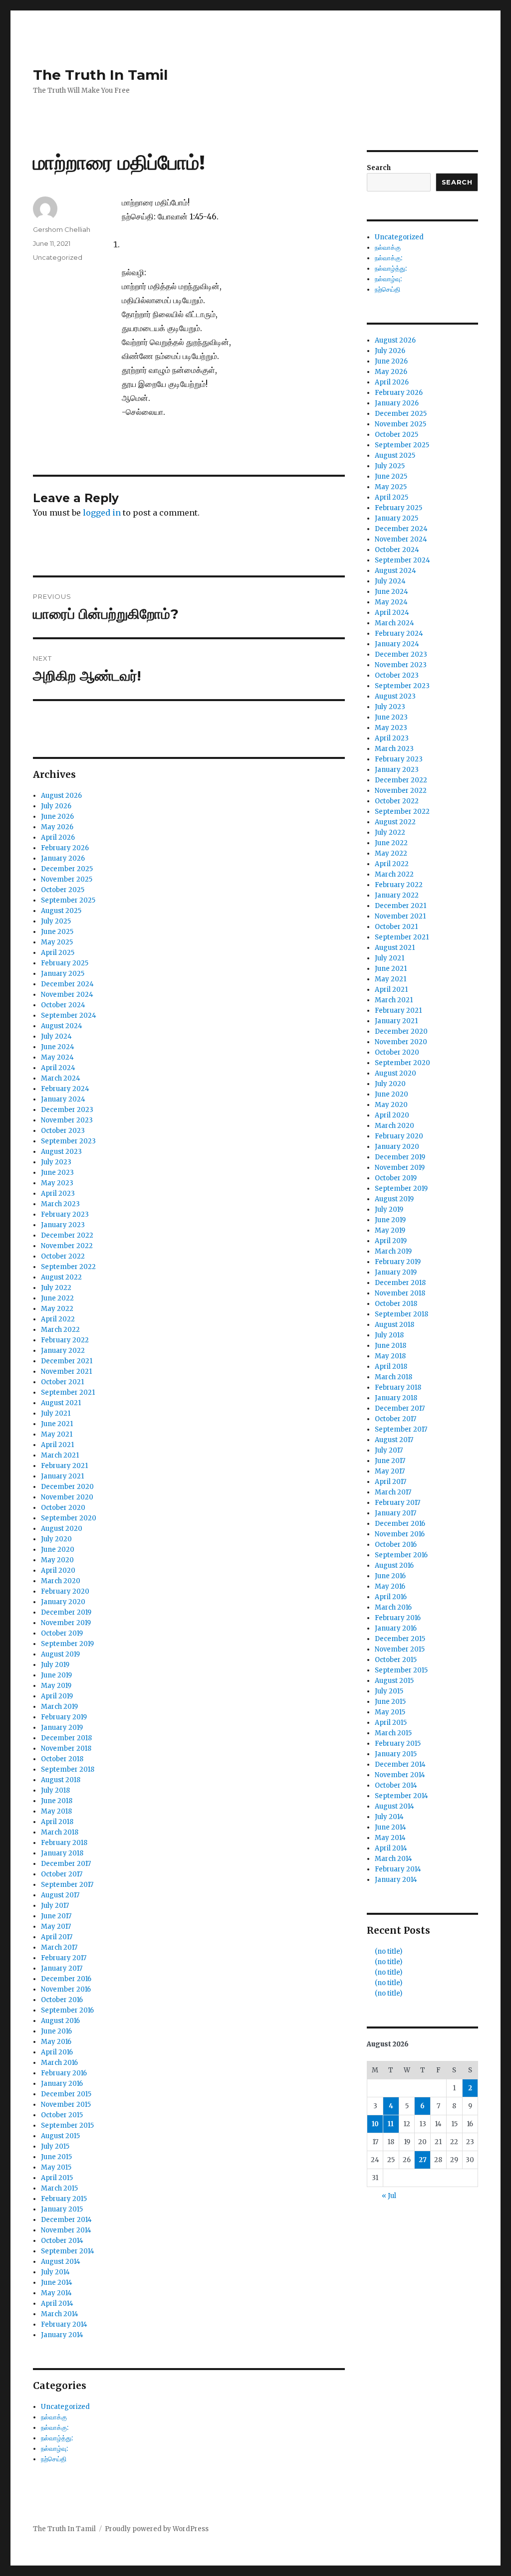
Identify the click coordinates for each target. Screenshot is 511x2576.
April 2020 (58, 1570)
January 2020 (63, 1602)
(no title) (388, 1951)
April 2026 (58, 837)
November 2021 (66, 1372)
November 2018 (66, 1748)
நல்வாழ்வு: (54, 2449)
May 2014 (56, 2293)
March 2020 (61, 1581)
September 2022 (68, 1267)
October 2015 (62, 2115)
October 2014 (62, 2241)
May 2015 (56, 2167)
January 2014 (62, 2335)
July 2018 (55, 1790)
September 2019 (67, 1644)
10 (375, 2124)
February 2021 (64, 1466)
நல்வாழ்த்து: (57, 2438)
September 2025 (68, 900)
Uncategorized (58, 257)
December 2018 (66, 1738)
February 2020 (65, 1591)
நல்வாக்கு (54, 2417)
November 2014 (66, 2230)
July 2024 (56, 1036)
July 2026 (56, 806)
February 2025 (65, 963)
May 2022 (57, 1309)
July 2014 (55, 2272)
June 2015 (56, 2157)
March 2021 (60, 1455)
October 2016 (62, 2000)
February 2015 (64, 2199)
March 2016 (59, 2063)
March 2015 (59, 2188)
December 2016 (66, 1979)
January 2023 (63, 1225)
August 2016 (60, 2021)
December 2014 (66, 2220)
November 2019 (66, 1623)
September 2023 (68, 1141)
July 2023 (56, 1162)
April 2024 (58, 1068)
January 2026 (63, 858)
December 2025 (67, 869)
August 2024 (62, 1026)
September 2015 (67, 2125)
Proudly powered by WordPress (157, 2529)
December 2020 (67, 1487)
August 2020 (62, 1529)
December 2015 (66, 2094)
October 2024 (63, 1005)
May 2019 (56, 1686)
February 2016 (64, 2073)
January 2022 (63, 1351)
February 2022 (65, 1340)
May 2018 (56, 1811)
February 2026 (65, 848)
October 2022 (63, 1256)
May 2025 (57, 942)
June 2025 (57, 932)
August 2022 (61, 1277)
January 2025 (63, 974)
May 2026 (57, 827)
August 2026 (61, 796)
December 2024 (67, 984)
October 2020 (63, 1508)
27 (423, 2160)
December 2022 (67, 1235)
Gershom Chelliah (62, 229)
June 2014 (57, 2283)
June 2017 (56, 1916)
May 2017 (56, 1927)
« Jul (389, 2196)
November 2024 (67, 995)
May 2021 (57, 1434)
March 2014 (60, 2314)
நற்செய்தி (54, 2459)
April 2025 (58, 953)
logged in (102, 513)
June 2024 (58, 1047)
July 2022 (56, 1288)
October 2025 (63, 890)
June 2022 (57, 1298)
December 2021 (67, 1361)
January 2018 (62, 1853)
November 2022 (67, 1246)
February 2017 (64, 1958)
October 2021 (62, 1382)
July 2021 (56, 1413)
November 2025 (67, 879)
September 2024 (69, 1015)
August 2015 (60, 2136)
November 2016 (66, 1989)
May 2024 (57, 1057)
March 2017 (59, 1947)
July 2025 (56, 921)
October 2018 (62, 1759)
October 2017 (62, 1874)
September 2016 (67, 2010)
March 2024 (61, 1078)
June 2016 (56, 2031)
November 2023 (67, 1120)
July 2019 (55, 1665)
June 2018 (57, 1801)
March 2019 (59, 1707)
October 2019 (62, 1633)
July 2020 (56, 1539)
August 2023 (61, 1152)
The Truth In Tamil (100, 75)
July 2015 (55, 2146)
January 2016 (62, 2084)
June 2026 (57, 817)
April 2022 (58, 1319)
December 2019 (66, 1612)
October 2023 (63, 1131)
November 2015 (66, 2105)
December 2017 (66, 1864)
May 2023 (57, 1183)
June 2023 (57, 1173)
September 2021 (68, 1392)
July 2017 (55, 1906)
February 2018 (64, 1843)
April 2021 (57, 1445)
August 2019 (60, 1654)
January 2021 (62, 1476)
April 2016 (57, 2052)
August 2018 (61, 1780)
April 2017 (57, 1937)
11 (391, 2124)
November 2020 (67, 1497)
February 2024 (65, 1089)
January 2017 (62, 1968)
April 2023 (58, 1194)
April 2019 (57, 1696)
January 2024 (63, 1099)
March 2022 (60, 1330)
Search (379, 168)
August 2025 (61, 911)
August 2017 (60, 1895)
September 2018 (68, 1769)
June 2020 (58, 1550)
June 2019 (56, 1675)
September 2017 (67, 1885)
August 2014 (61, 2262)
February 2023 (65, 1214)
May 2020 (57, 1560)
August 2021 (61, 1403)
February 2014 (64, 2324)
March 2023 (60, 1204)
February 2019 (64, 1717)
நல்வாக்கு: (55, 2428)
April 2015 (57, 2178)
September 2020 (69, 1518)
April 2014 (57, 2303)
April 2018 (57, 1822)
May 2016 (56, 2042)
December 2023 (67, 1110)
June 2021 (57, 1424)
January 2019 (62, 1728)
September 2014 (68, 2251)
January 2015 (62, 2209)
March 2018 (60, 1832)
